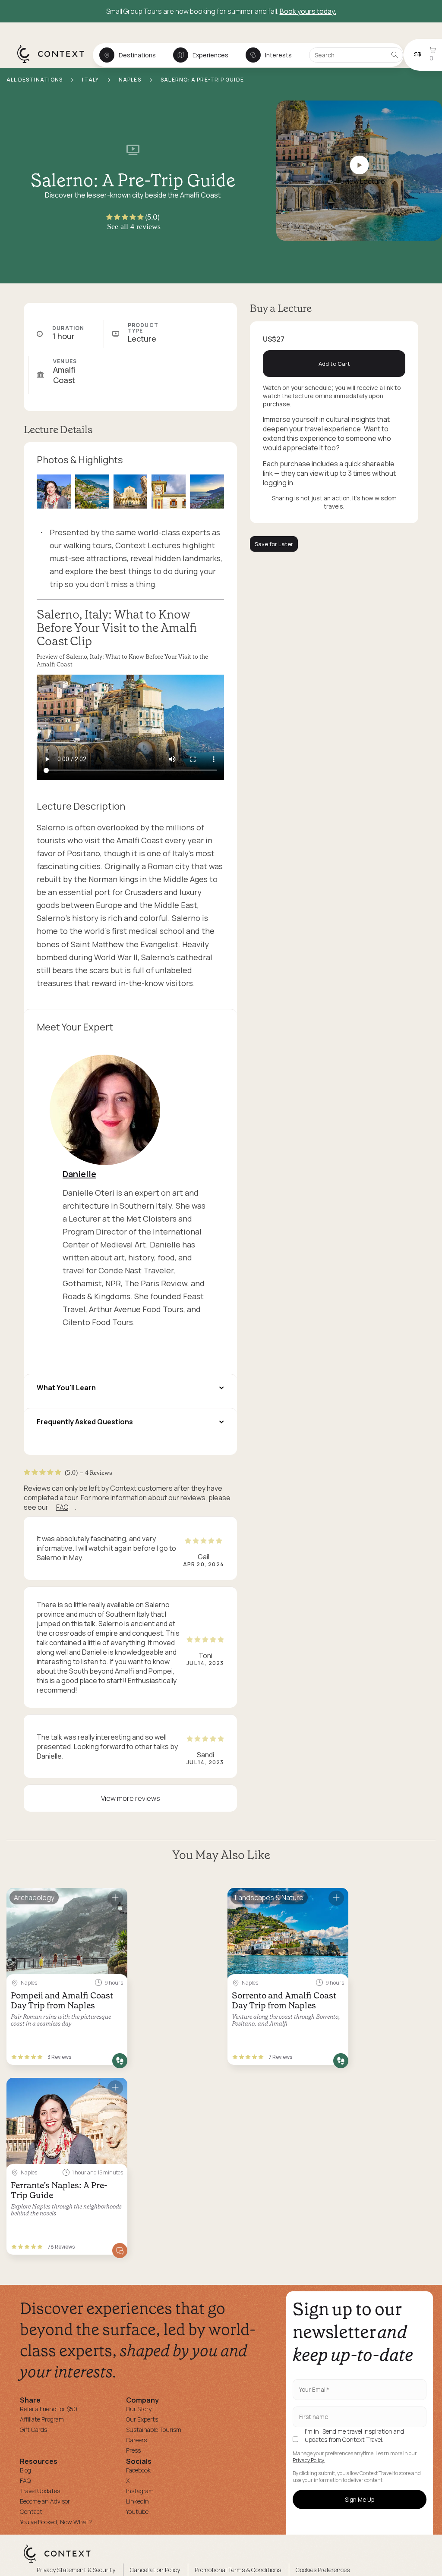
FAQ (62, 1507)
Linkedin (137, 2501)
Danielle (79, 1174)
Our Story (139, 2409)
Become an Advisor (45, 2501)
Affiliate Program (42, 2419)
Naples (131, 80)
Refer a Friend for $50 (49, 2409)
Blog (25, 2470)
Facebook (138, 2470)
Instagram (140, 2491)
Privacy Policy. (309, 2460)
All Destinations (35, 80)
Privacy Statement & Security (76, 2570)
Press (133, 2450)
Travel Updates (40, 2491)
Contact (31, 2512)
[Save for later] (115, 1898)
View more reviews (131, 1798)
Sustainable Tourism (154, 2430)
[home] (55, 63)
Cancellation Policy (155, 2570)
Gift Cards (33, 2430)
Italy (91, 80)
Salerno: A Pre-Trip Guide (202, 80)
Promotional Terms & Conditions (238, 2570)
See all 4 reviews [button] (134, 226)
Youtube (137, 2512)
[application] (130, 727)
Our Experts (142, 2419)
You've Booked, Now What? (56, 2522)
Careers (136, 2440)
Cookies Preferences (323, 2570)
